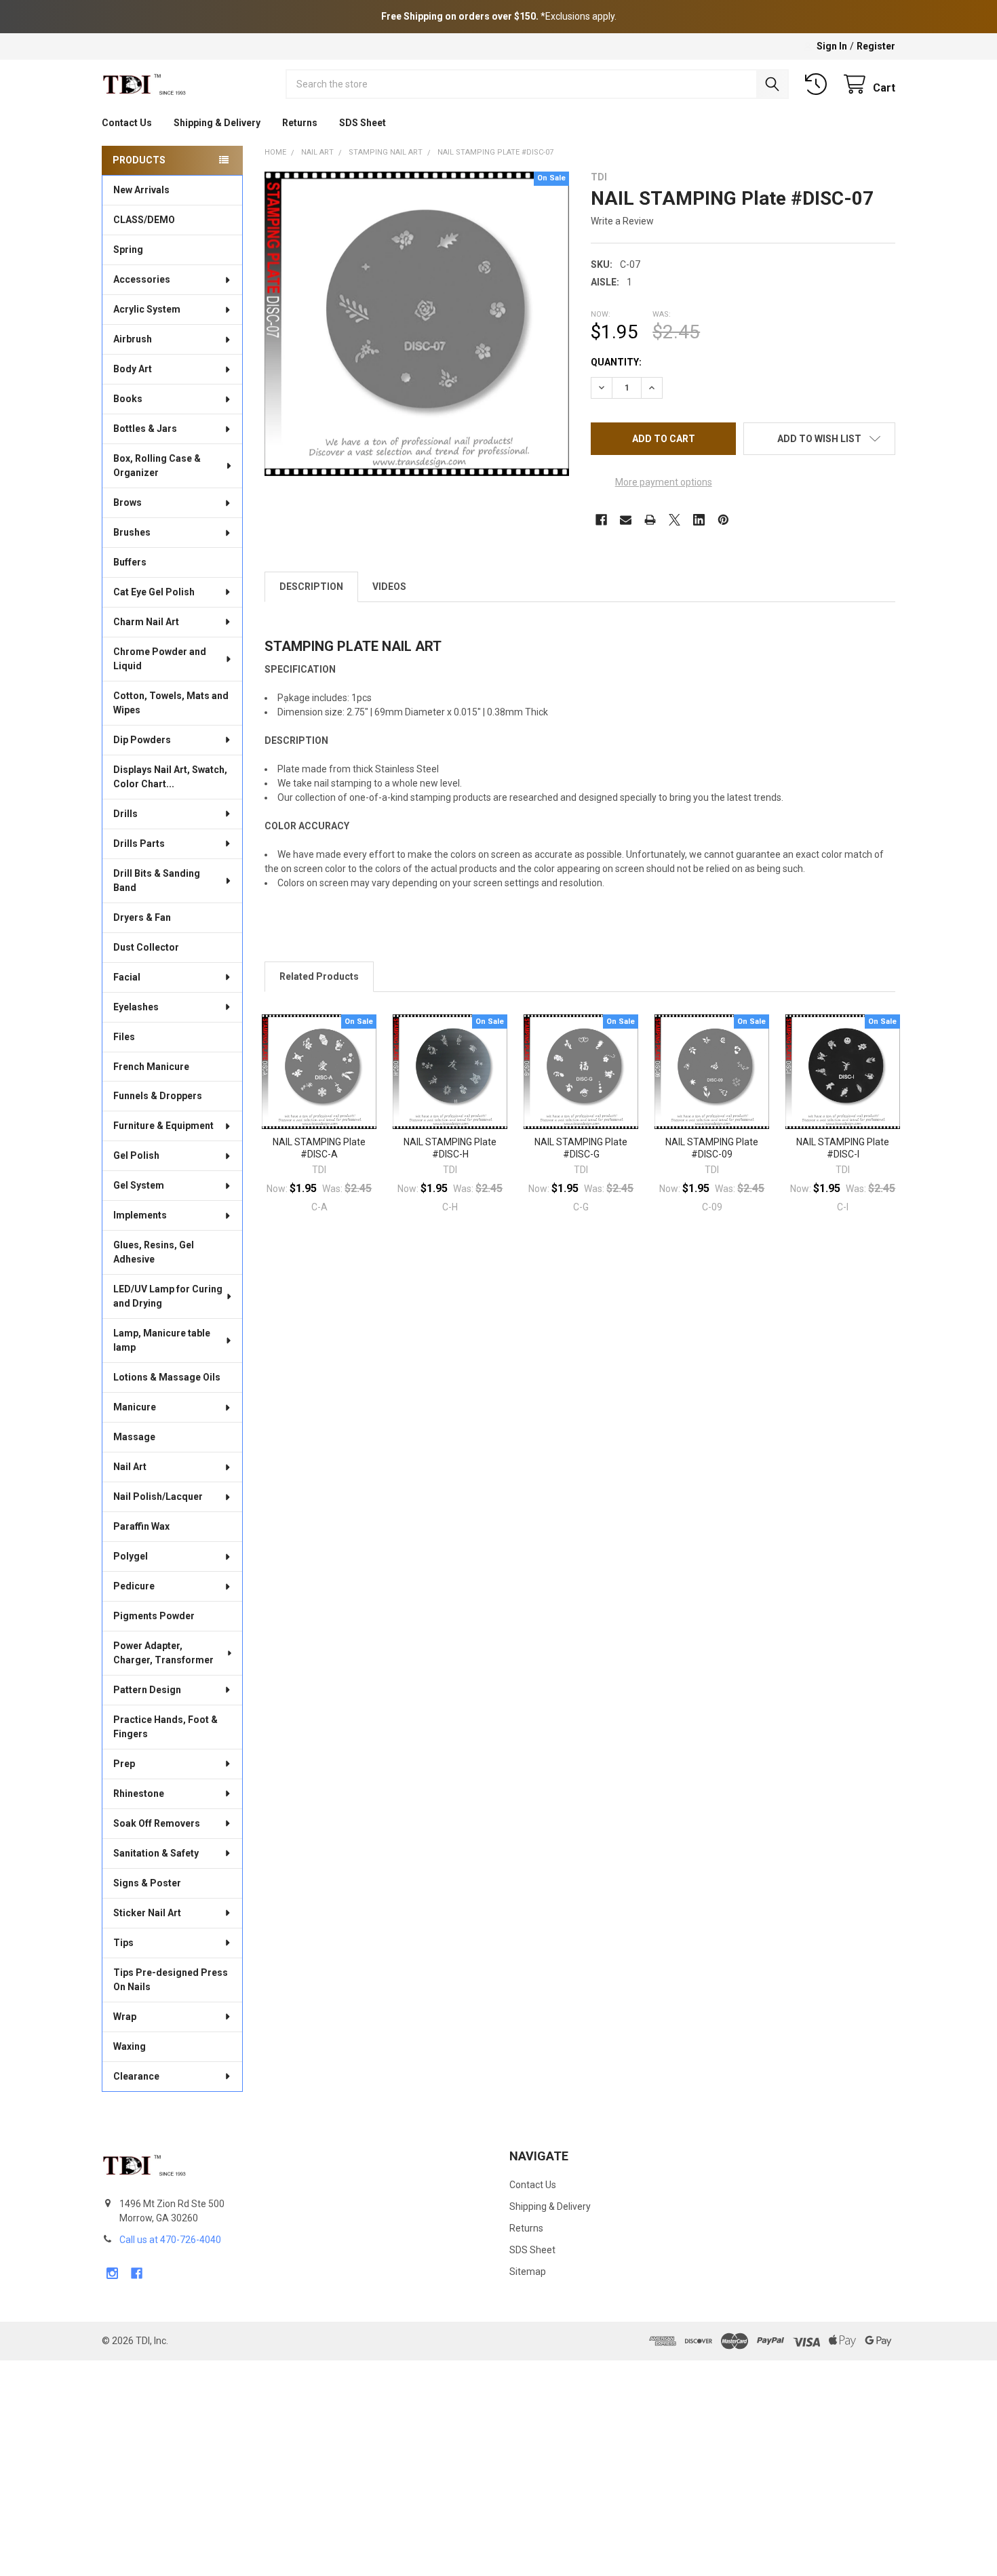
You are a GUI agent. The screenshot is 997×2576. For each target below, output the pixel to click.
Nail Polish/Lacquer (158, 1497)
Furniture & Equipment (163, 1126)
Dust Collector (146, 947)
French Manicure (151, 1067)
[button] (819, 439)
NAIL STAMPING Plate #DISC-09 (712, 1148)
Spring (128, 250)
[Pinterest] (723, 520)
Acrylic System (147, 309)
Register (876, 46)
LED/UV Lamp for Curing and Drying (168, 1296)
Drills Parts (139, 844)
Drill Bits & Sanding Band (157, 880)
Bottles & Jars (145, 429)
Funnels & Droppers (158, 1096)
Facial (127, 977)
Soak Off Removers (157, 1823)
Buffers (130, 562)
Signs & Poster (147, 1883)
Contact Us (127, 123)
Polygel (131, 1556)
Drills (125, 814)
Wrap (125, 2017)
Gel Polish (136, 1155)
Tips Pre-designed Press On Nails (171, 1980)
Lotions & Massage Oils (167, 1377)
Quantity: (616, 362)
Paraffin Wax (141, 1526)
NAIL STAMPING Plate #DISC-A (319, 1148)
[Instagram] (112, 2273)
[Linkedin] (699, 520)
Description (311, 587)
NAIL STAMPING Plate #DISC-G (581, 1148)
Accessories (142, 279)
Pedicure (134, 1586)
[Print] (650, 520)
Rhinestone (139, 1794)
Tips (123, 1943)
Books (128, 399)
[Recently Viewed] (819, 84)
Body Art (133, 369)
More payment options (664, 482)
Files (124, 1037)
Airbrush (133, 339)
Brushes (132, 532)
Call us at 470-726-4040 (170, 2240)
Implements (140, 1215)
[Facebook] (601, 520)
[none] (417, 324)
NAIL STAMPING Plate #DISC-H (450, 1148)
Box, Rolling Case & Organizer (157, 465)
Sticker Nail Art (147, 1913)
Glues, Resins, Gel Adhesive (154, 1252)
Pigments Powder (154, 1616)
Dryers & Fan (142, 917)
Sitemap (528, 2272)
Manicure (135, 1407)
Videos (389, 587)
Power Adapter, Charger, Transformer (163, 1653)
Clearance (136, 2076)
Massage (134, 1437)
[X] (675, 520)
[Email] (626, 520)
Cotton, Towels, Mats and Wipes (171, 703)
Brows (128, 502)
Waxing (130, 2046)
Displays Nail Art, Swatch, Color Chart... (170, 777)
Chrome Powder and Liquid (160, 659)
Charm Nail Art (146, 622)
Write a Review (622, 221)
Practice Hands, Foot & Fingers (165, 1727)
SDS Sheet (363, 123)
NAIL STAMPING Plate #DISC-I (843, 1148)
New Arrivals (141, 190)
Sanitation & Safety (156, 1853)
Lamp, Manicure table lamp (162, 1340)
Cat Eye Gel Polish (154, 592)
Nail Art (130, 1467)
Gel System (139, 1185)
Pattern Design (147, 1690)
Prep (124, 1764)
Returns (300, 123)
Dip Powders (142, 740)
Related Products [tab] (319, 976)
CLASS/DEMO (144, 220)
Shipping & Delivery (217, 123)
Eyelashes (136, 1007)
